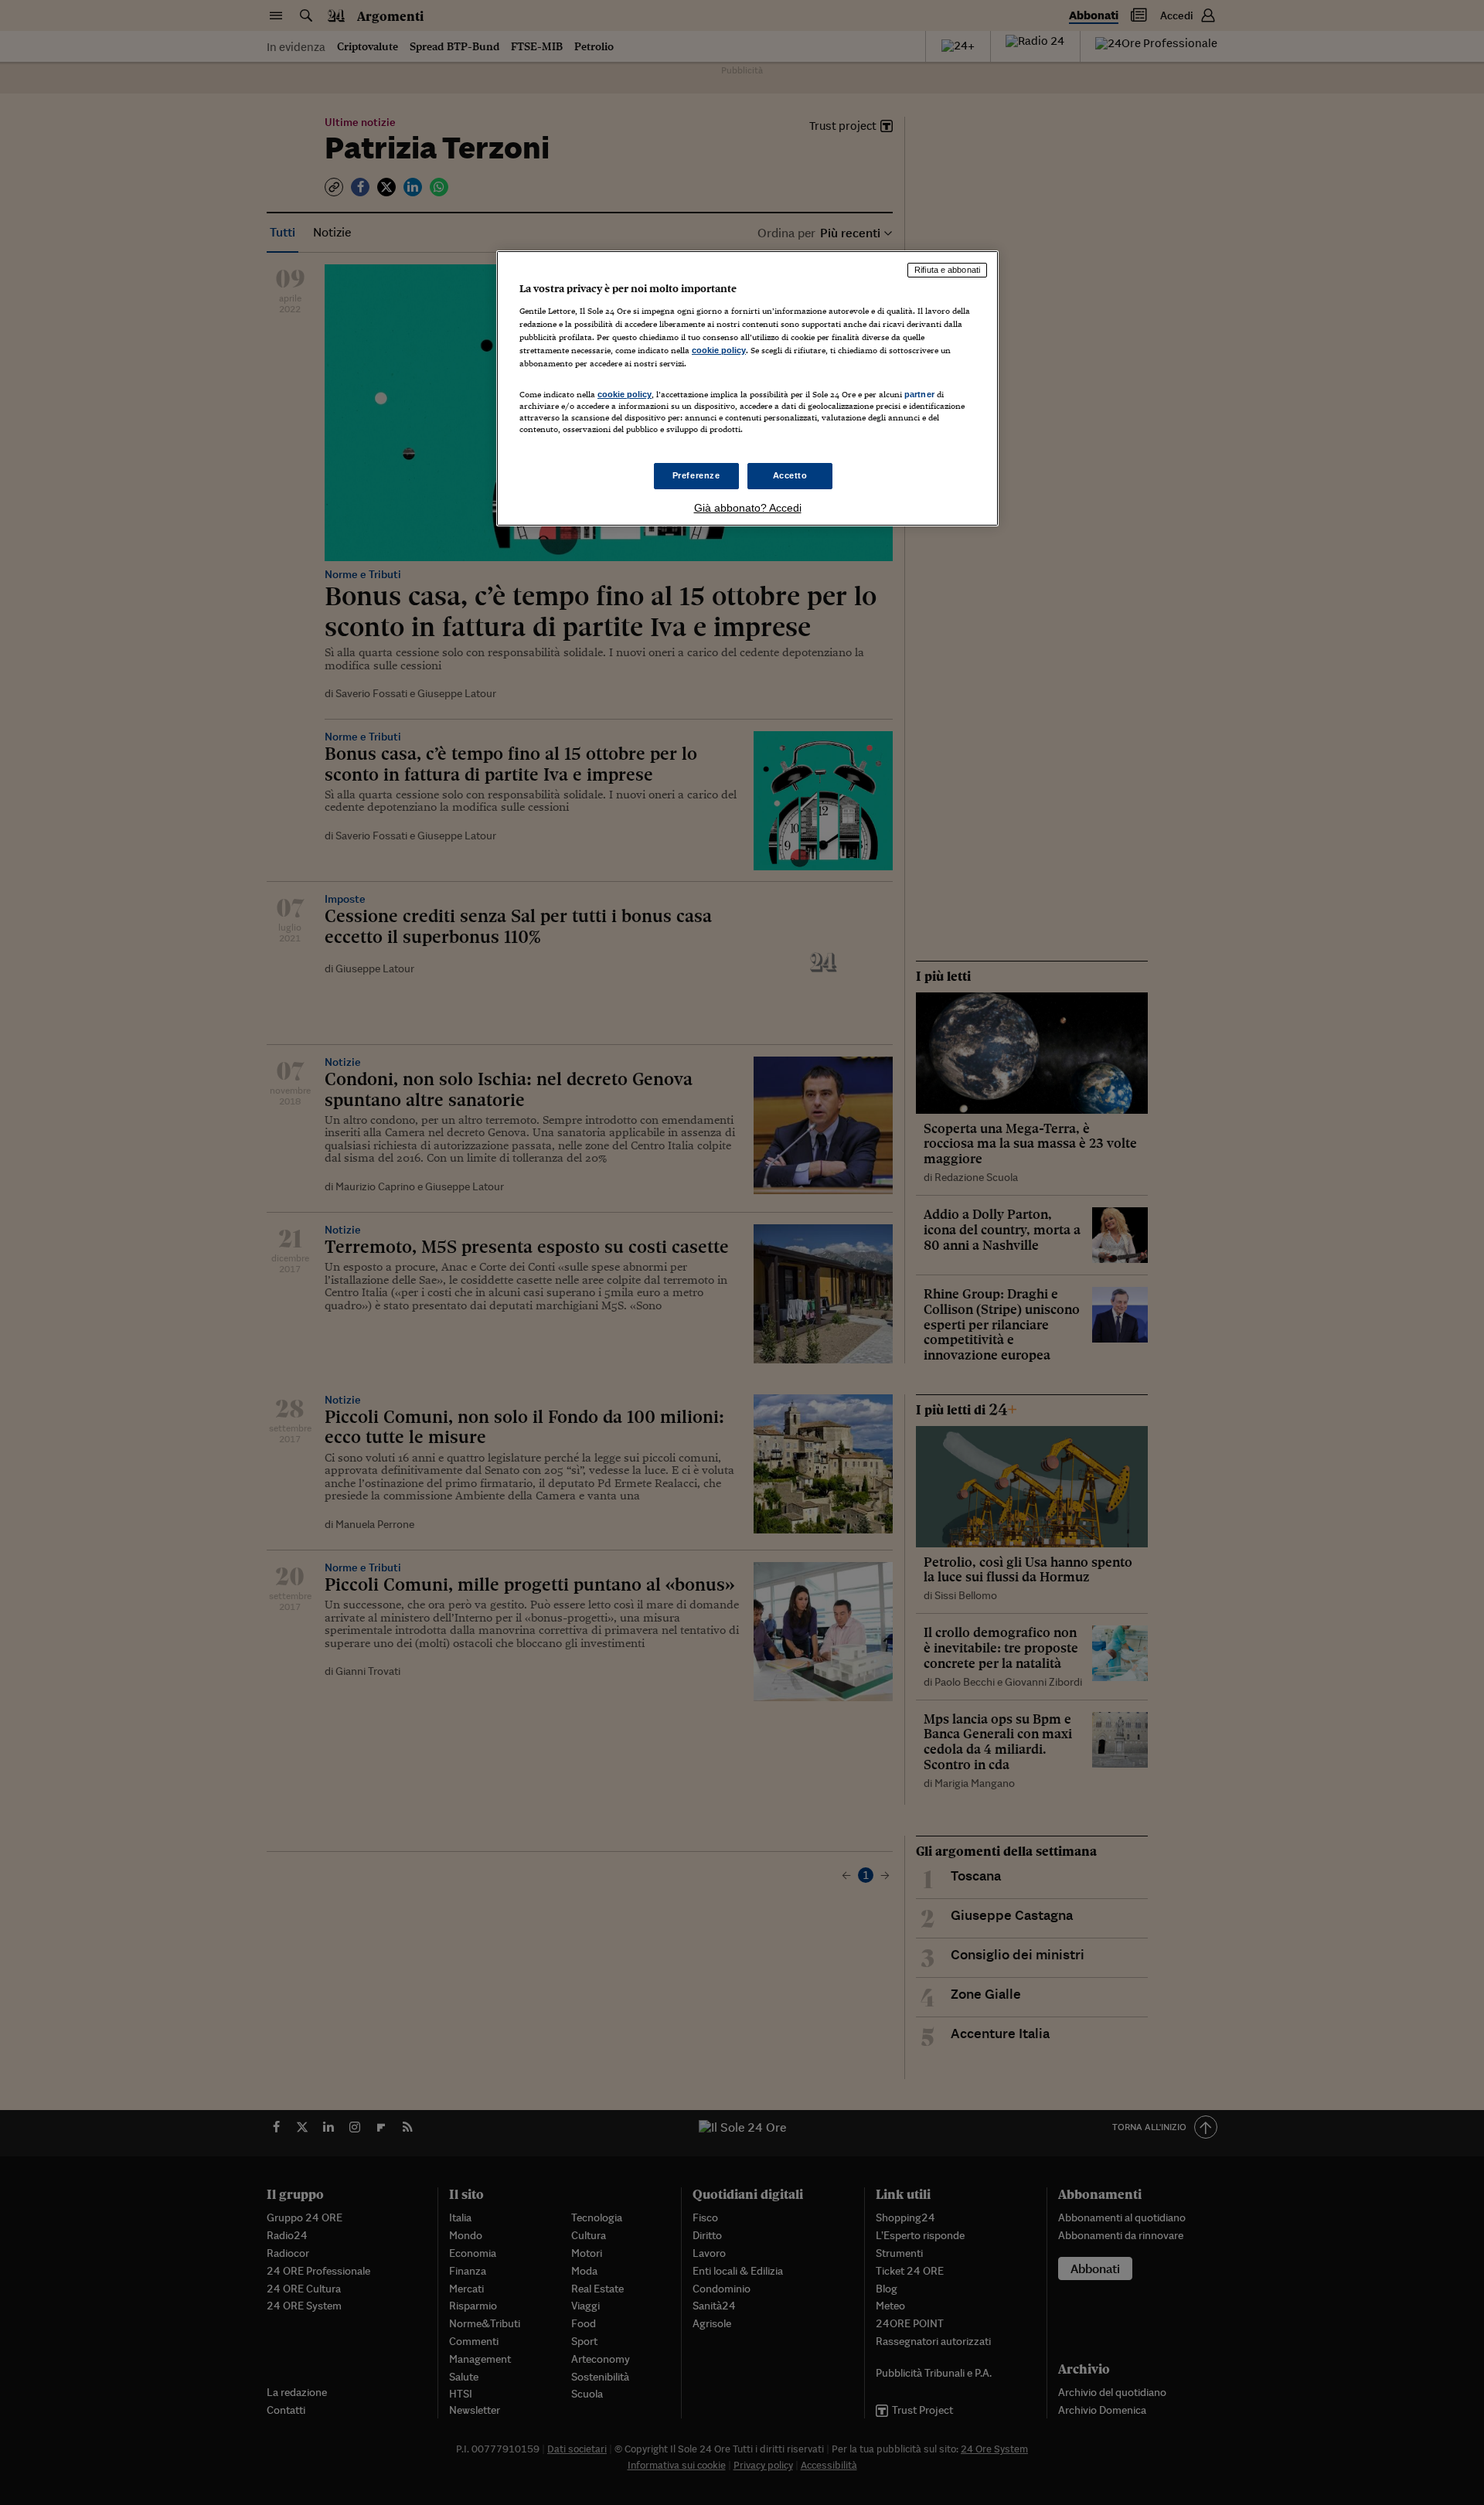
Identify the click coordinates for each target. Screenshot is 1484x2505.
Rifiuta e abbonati (947, 270)
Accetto (790, 475)
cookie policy (719, 350)
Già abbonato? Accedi (748, 508)
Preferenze (696, 475)
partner (919, 394)
